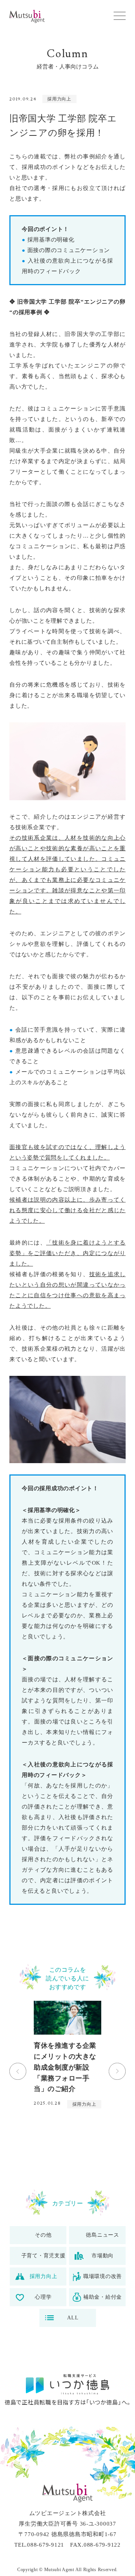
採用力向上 (59, 99)
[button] (120, 16)
